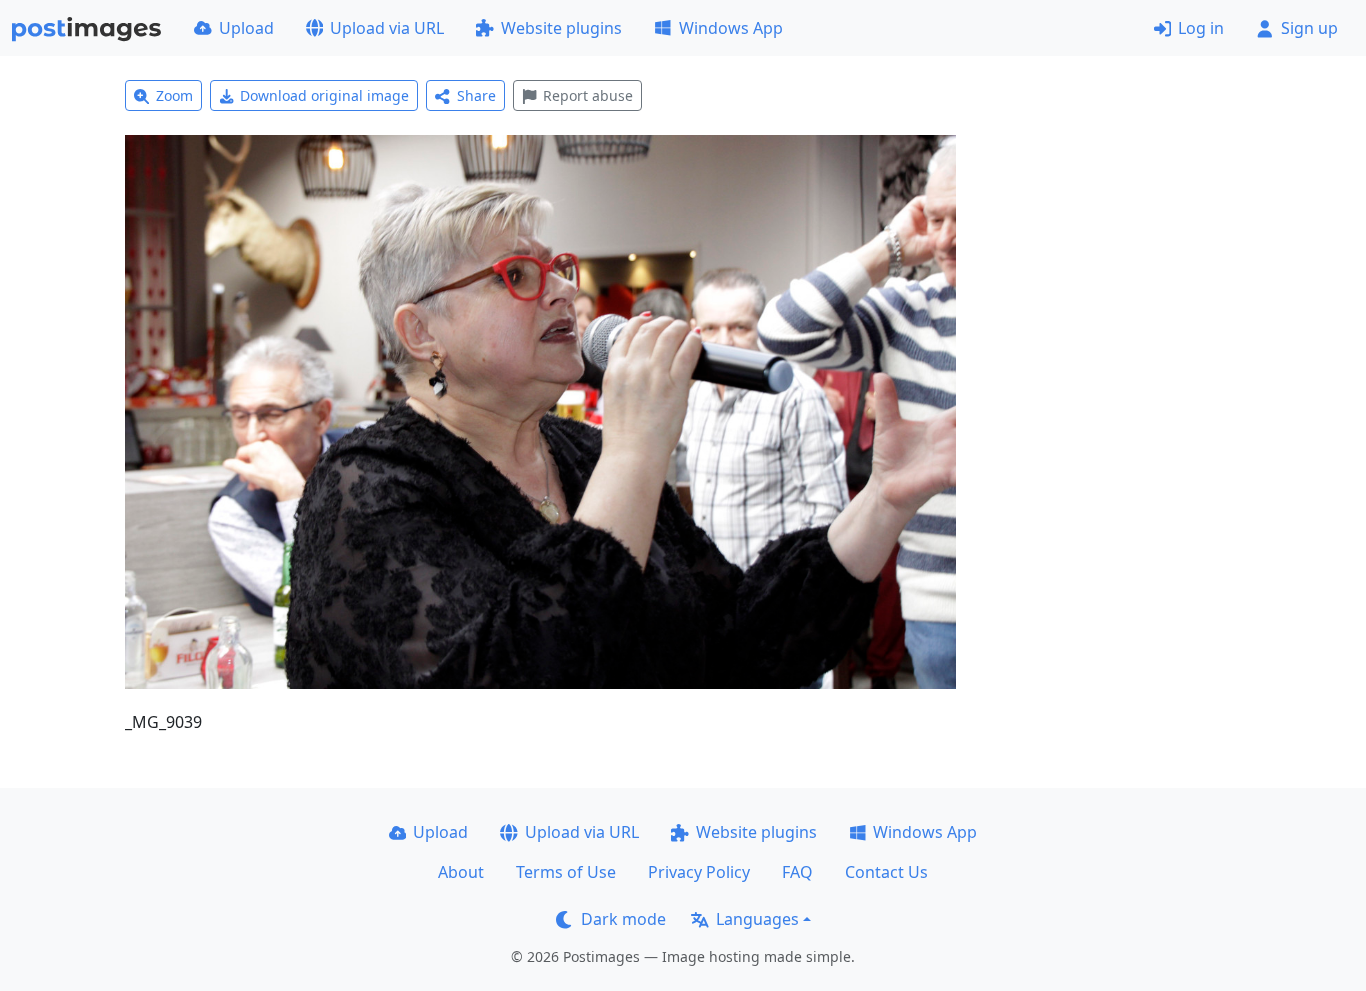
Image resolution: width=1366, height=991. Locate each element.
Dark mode (623, 919)
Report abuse (588, 95)
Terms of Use (566, 872)
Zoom (174, 95)
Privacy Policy (699, 872)
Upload (246, 28)
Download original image (324, 95)
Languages (757, 919)
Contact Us (886, 872)
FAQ (797, 872)
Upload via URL (387, 28)
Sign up (1309, 28)
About (461, 872)
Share (476, 95)
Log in (1201, 28)
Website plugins (561, 28)
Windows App (731, 28)
